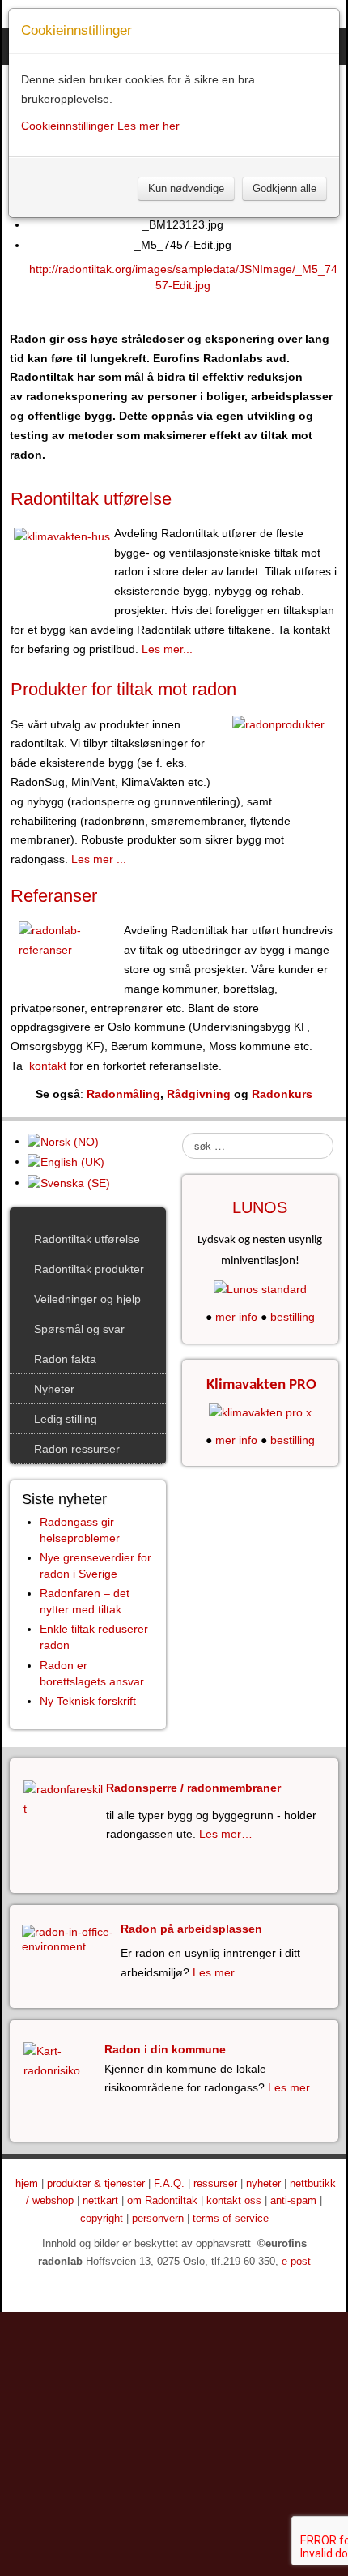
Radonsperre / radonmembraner (193, 1788)
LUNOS (260, 1207)
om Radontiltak (162, 2201)
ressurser (215, 2184)
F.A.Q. (169, 2184)
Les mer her (149, 126)
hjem (27, 2184)
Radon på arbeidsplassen (191, 1929)
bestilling (293, 1317)
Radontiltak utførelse (91, 499)
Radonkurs (282, 1094)
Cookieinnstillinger (68, 126)
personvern (158, 2219)
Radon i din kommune (165, 2049)
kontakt (45, 1066)
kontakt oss (234, 2201)
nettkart (100, 2201)
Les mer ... (99, 859)
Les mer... (167, 649)
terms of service (231, 2219)
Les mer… (226, 1834)
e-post (296, 2262)
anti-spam (293, 2201)
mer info (236, 1317)
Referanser (54, 896)
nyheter (263, 2184)
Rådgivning (199, 1094)
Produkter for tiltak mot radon (123, 689)
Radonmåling (123, 1094)
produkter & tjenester (96, 2184)
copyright (102, 2219)
